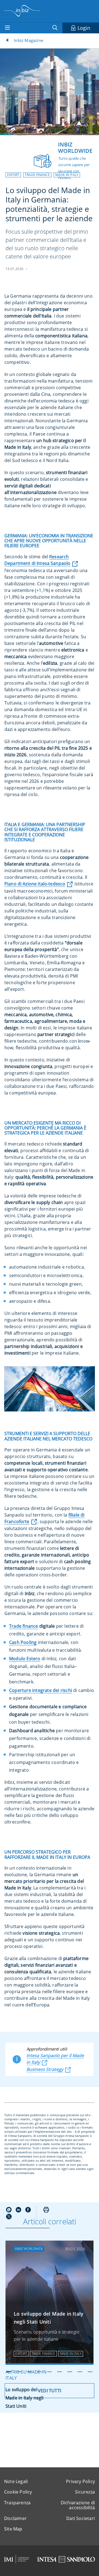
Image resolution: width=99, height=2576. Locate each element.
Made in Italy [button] (71, 2354)
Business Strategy (45, 2069)
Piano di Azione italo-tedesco (35, 884)
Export (13, 175)
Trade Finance (37, 175)
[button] (13, 175)
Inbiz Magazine (29, 40)
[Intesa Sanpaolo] (66, 2559)
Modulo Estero (25, 1659)
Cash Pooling (23, 1642)
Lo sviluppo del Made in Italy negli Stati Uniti (49, 2318)
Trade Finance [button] (43, 2354)
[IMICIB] (17, 2559)
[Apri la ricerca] (56, 28)
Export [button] (21, 2354)
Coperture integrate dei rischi (41, 1690)
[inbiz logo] (22, 11)
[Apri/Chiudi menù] (7, 28)
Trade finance (24, 1626)
